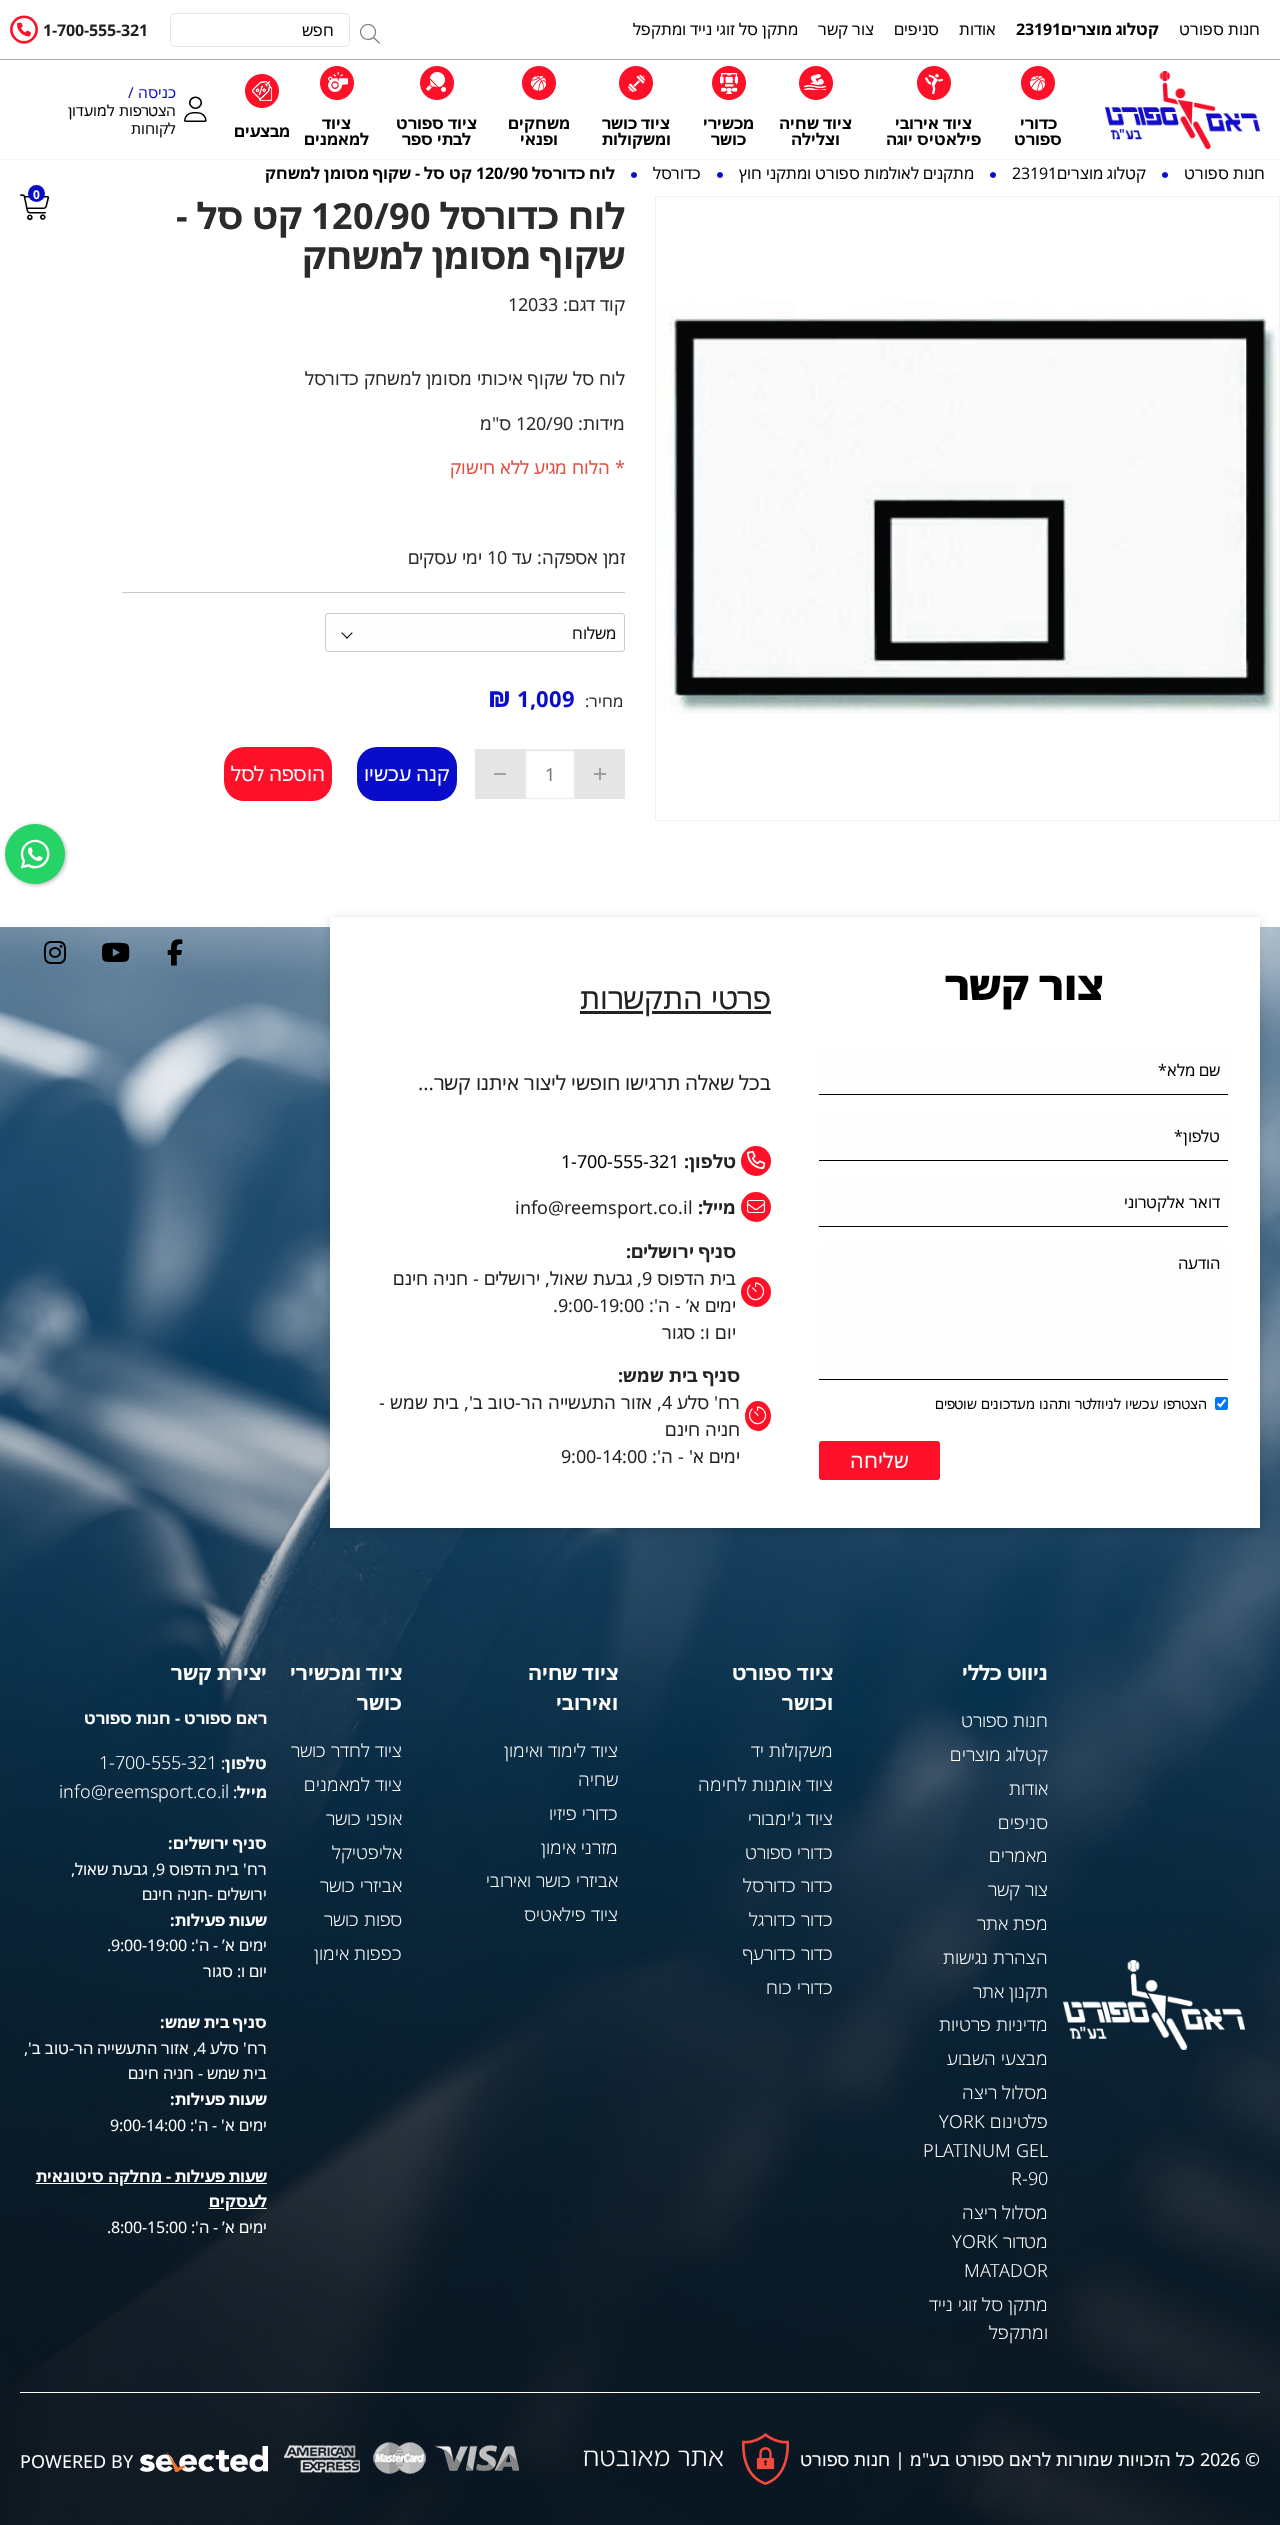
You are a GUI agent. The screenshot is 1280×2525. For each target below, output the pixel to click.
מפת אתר (1012, 1923)
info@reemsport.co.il (144, 1791)
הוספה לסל (278, 773)
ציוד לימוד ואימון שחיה (560, 1764)
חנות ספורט (1004, 1720)
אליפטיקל (367, 1852)
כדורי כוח (799, 1987)
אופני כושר (364, 1818)
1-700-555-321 (95, 30)
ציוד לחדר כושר (346, 1750)
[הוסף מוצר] (600, 774)
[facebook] (175, 952)
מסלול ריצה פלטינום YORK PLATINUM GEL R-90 (985, 2135)
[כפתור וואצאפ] (35, 854)
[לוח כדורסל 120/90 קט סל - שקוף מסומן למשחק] (967, 508)
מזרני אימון (579, 1847)
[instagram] (55, 952)
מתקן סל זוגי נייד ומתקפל (988, 2318)
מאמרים (1018, 1855)
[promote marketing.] (205, 2459)
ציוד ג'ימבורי (790, 1818)
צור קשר (1018, 1889)
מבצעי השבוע (997, 2058)
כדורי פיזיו (583, 1813)
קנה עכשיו (407, 773)
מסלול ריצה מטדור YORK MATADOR (1000, 2241)
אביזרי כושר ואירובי (552, 1880)
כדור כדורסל (788, 1885)
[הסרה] (500, 774)
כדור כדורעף (788, 1953)
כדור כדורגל (791, 1919)
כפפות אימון (358, 1953)
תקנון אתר (1010, 1991)
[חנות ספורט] (1182, 109)
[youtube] (115, 952)
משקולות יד (792, 1750)
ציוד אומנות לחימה (765, 1784)
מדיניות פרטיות (993, 2024)
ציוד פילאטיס (571, 1914)
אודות (1028, 1788)
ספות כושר (363, 1919)
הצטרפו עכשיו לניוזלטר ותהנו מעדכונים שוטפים (1071, 1403)
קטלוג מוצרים (999, 1754)
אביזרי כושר (361, 1885)
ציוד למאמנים (353, 1784)
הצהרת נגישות (995, 1957)
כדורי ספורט (789, 1852)
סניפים (1023, 1822)
